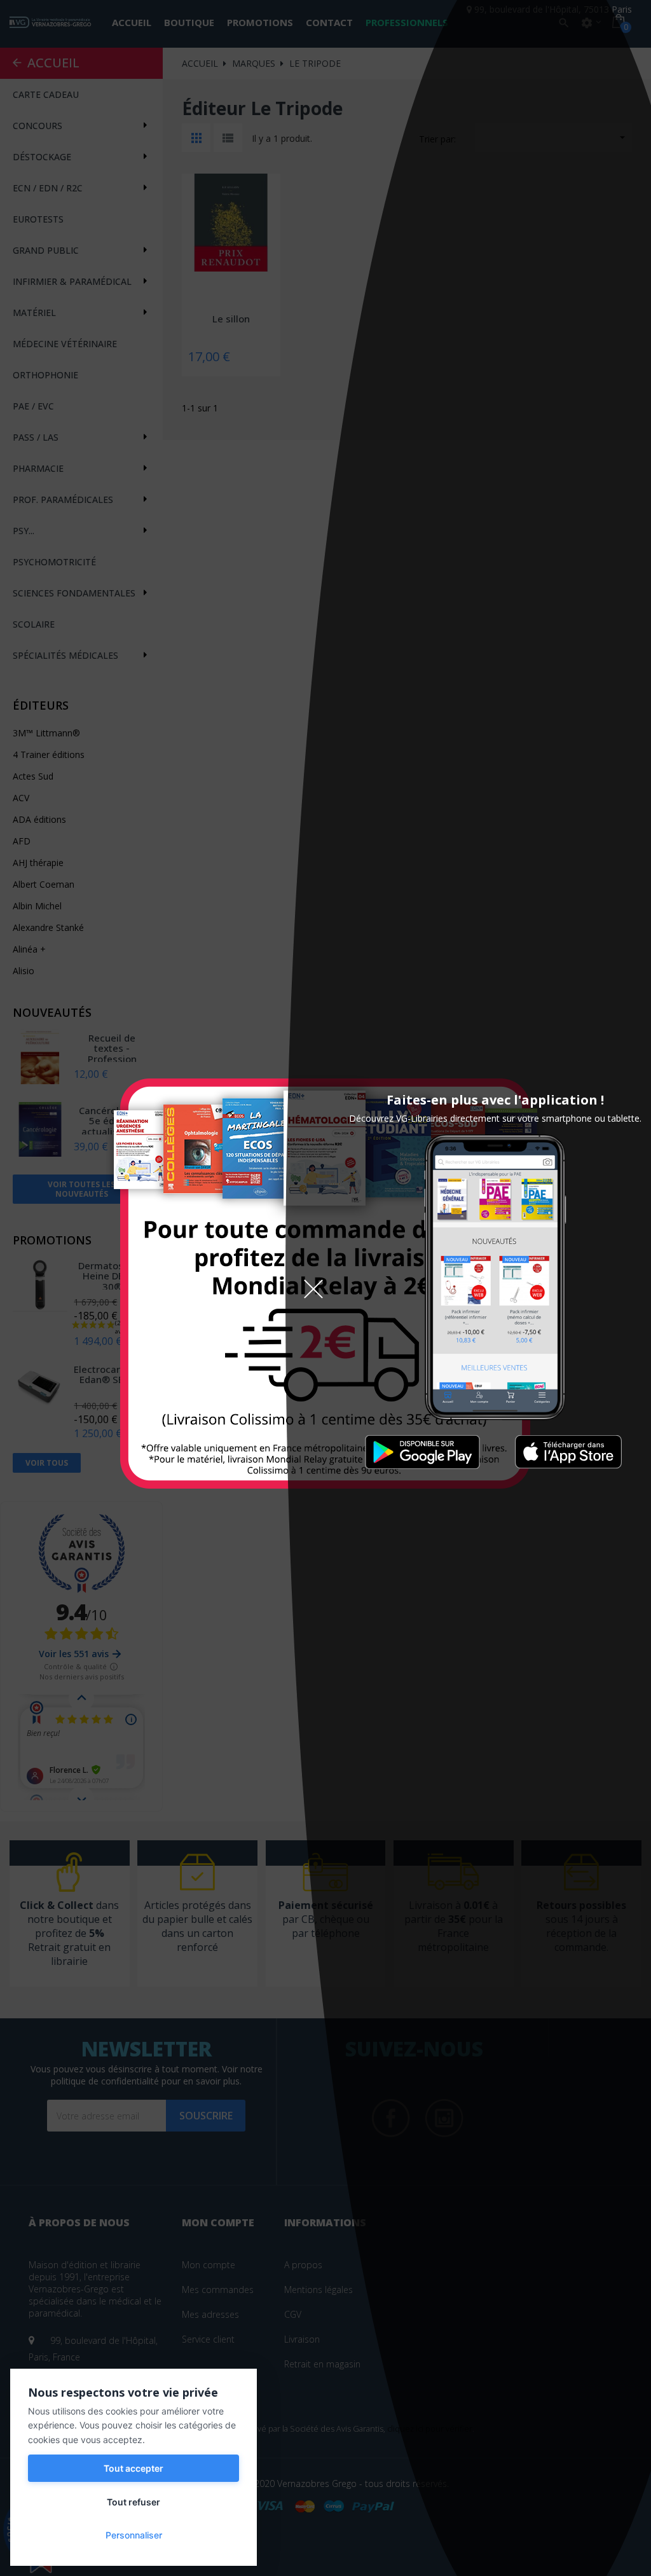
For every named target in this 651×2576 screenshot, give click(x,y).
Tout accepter (134, 2468)
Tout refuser (134, 2502)
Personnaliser (134, 2535)
